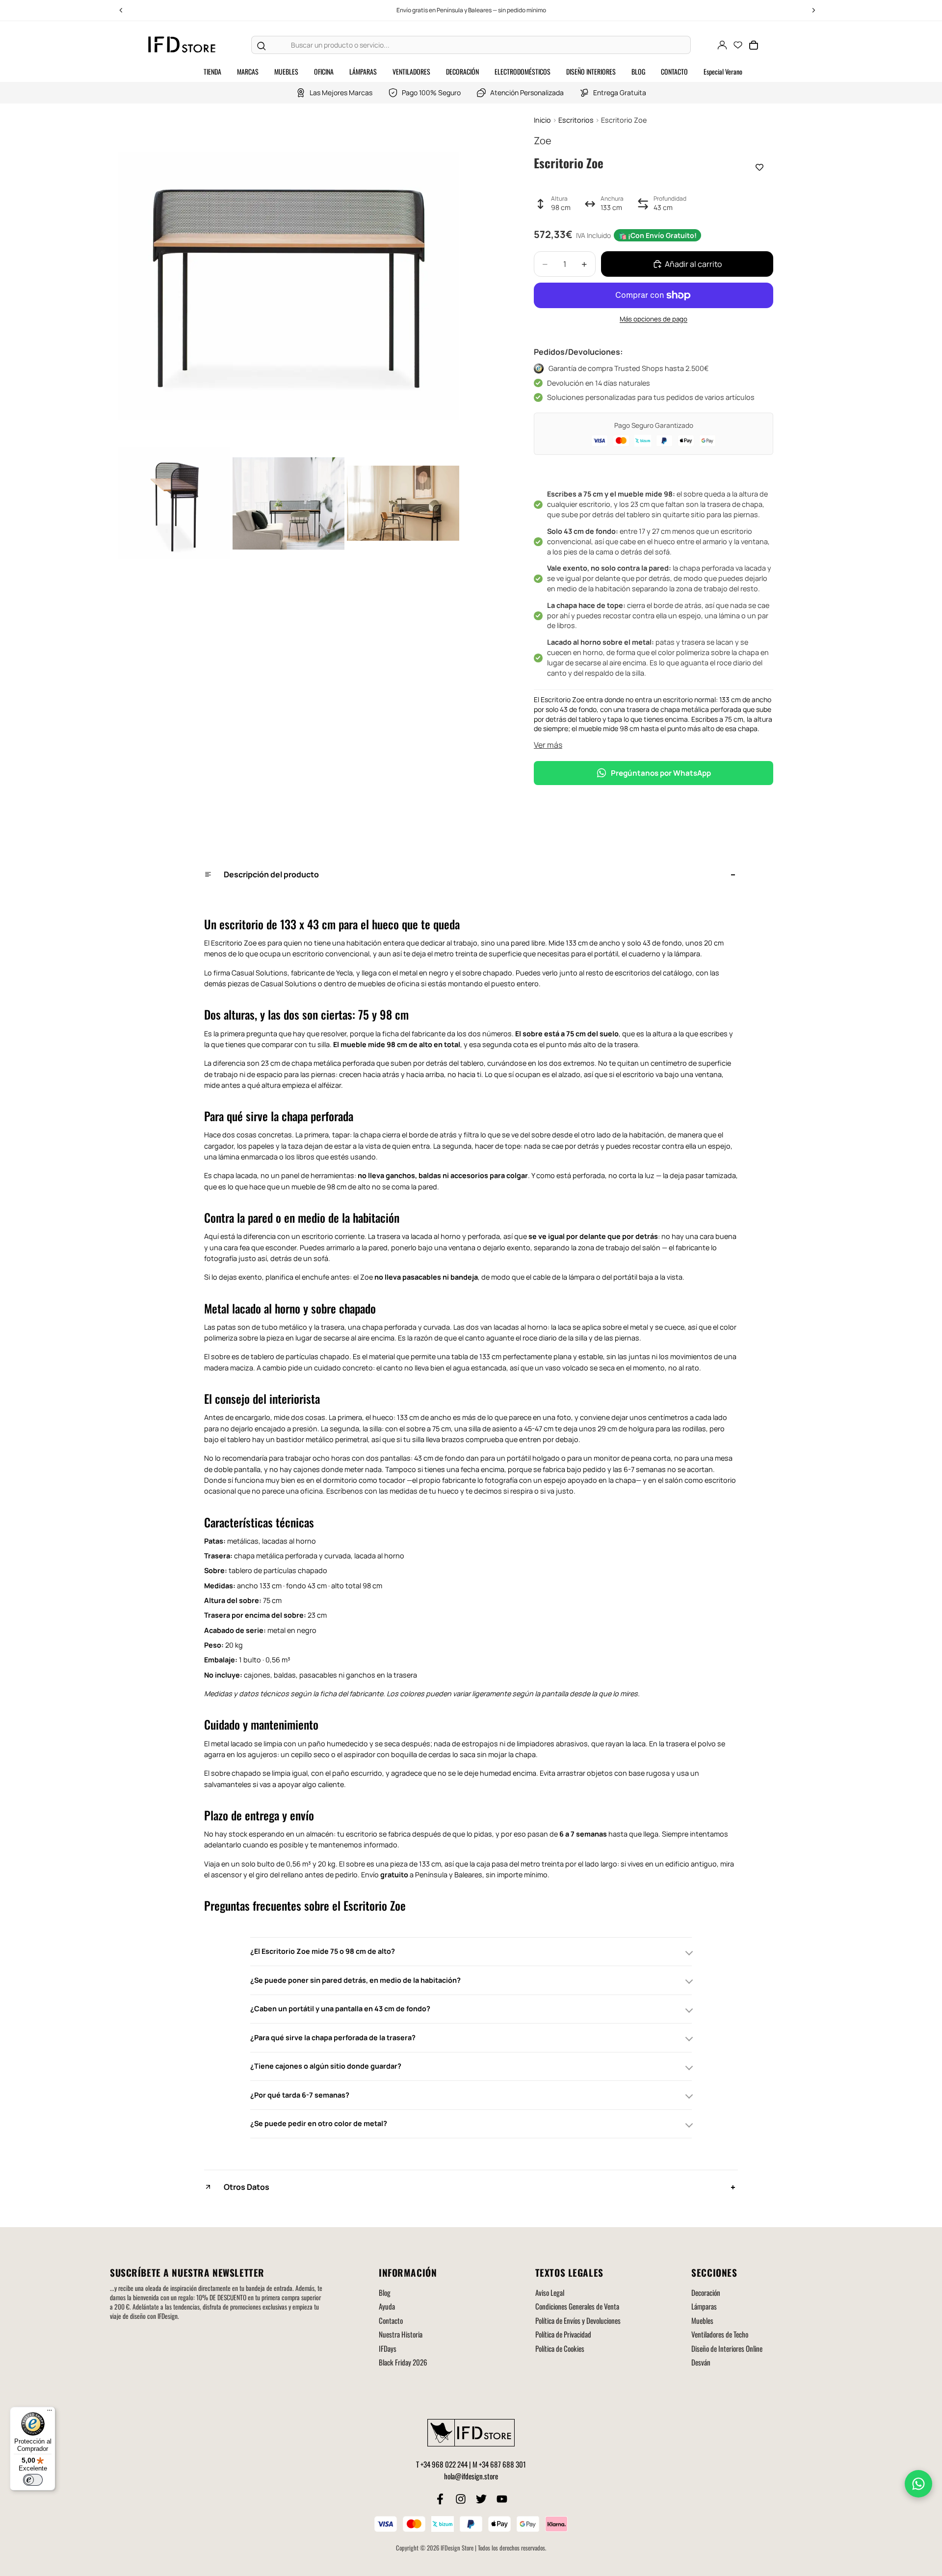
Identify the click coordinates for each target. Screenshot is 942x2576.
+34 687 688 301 (502, 2464)
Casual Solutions (288, 984)
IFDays (388, 2348)
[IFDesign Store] (183, 45)
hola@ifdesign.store (471, 2476)
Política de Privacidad (563, 2334)
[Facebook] (440, 2499)
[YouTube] (502, 2499)
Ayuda (387, 2306)
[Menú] (50, 2413)
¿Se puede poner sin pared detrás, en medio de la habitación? (355, 1980)
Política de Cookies (560, 2348)
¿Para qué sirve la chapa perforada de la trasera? (333, 2037)
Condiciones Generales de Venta (577, 2306)
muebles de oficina (389, 984)
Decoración (706, 2292)
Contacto (391, 2320)
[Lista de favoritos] (738, 45)
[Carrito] (754, 45)
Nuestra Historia (401, 2334)
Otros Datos (247, 2187)
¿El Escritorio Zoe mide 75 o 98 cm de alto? (323, 1951)
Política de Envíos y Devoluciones (578, 2320)
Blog (385, 2292)
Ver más (548, 745)
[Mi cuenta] (722, 45)
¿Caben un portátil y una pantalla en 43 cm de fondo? (340, 2009)
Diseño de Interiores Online (727, 2348)
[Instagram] (461, 2499)
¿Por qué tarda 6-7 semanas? (300, 2095)
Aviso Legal (550, 2292)
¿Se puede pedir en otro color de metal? (319, 2123)
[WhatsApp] (918, 2484)
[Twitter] (481, 2499)
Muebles (702, 2320)
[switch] (33, 2480)
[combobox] (481, 45)
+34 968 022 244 (444, 2464)
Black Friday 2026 (403, 2362)
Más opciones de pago (654, 319)
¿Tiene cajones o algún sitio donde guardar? (326, 2066)
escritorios (632, 973)
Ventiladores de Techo (720, 2334)
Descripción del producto (271, 874)
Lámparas (704, 2306)
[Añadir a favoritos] (759, 167)
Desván (701, 2362)
